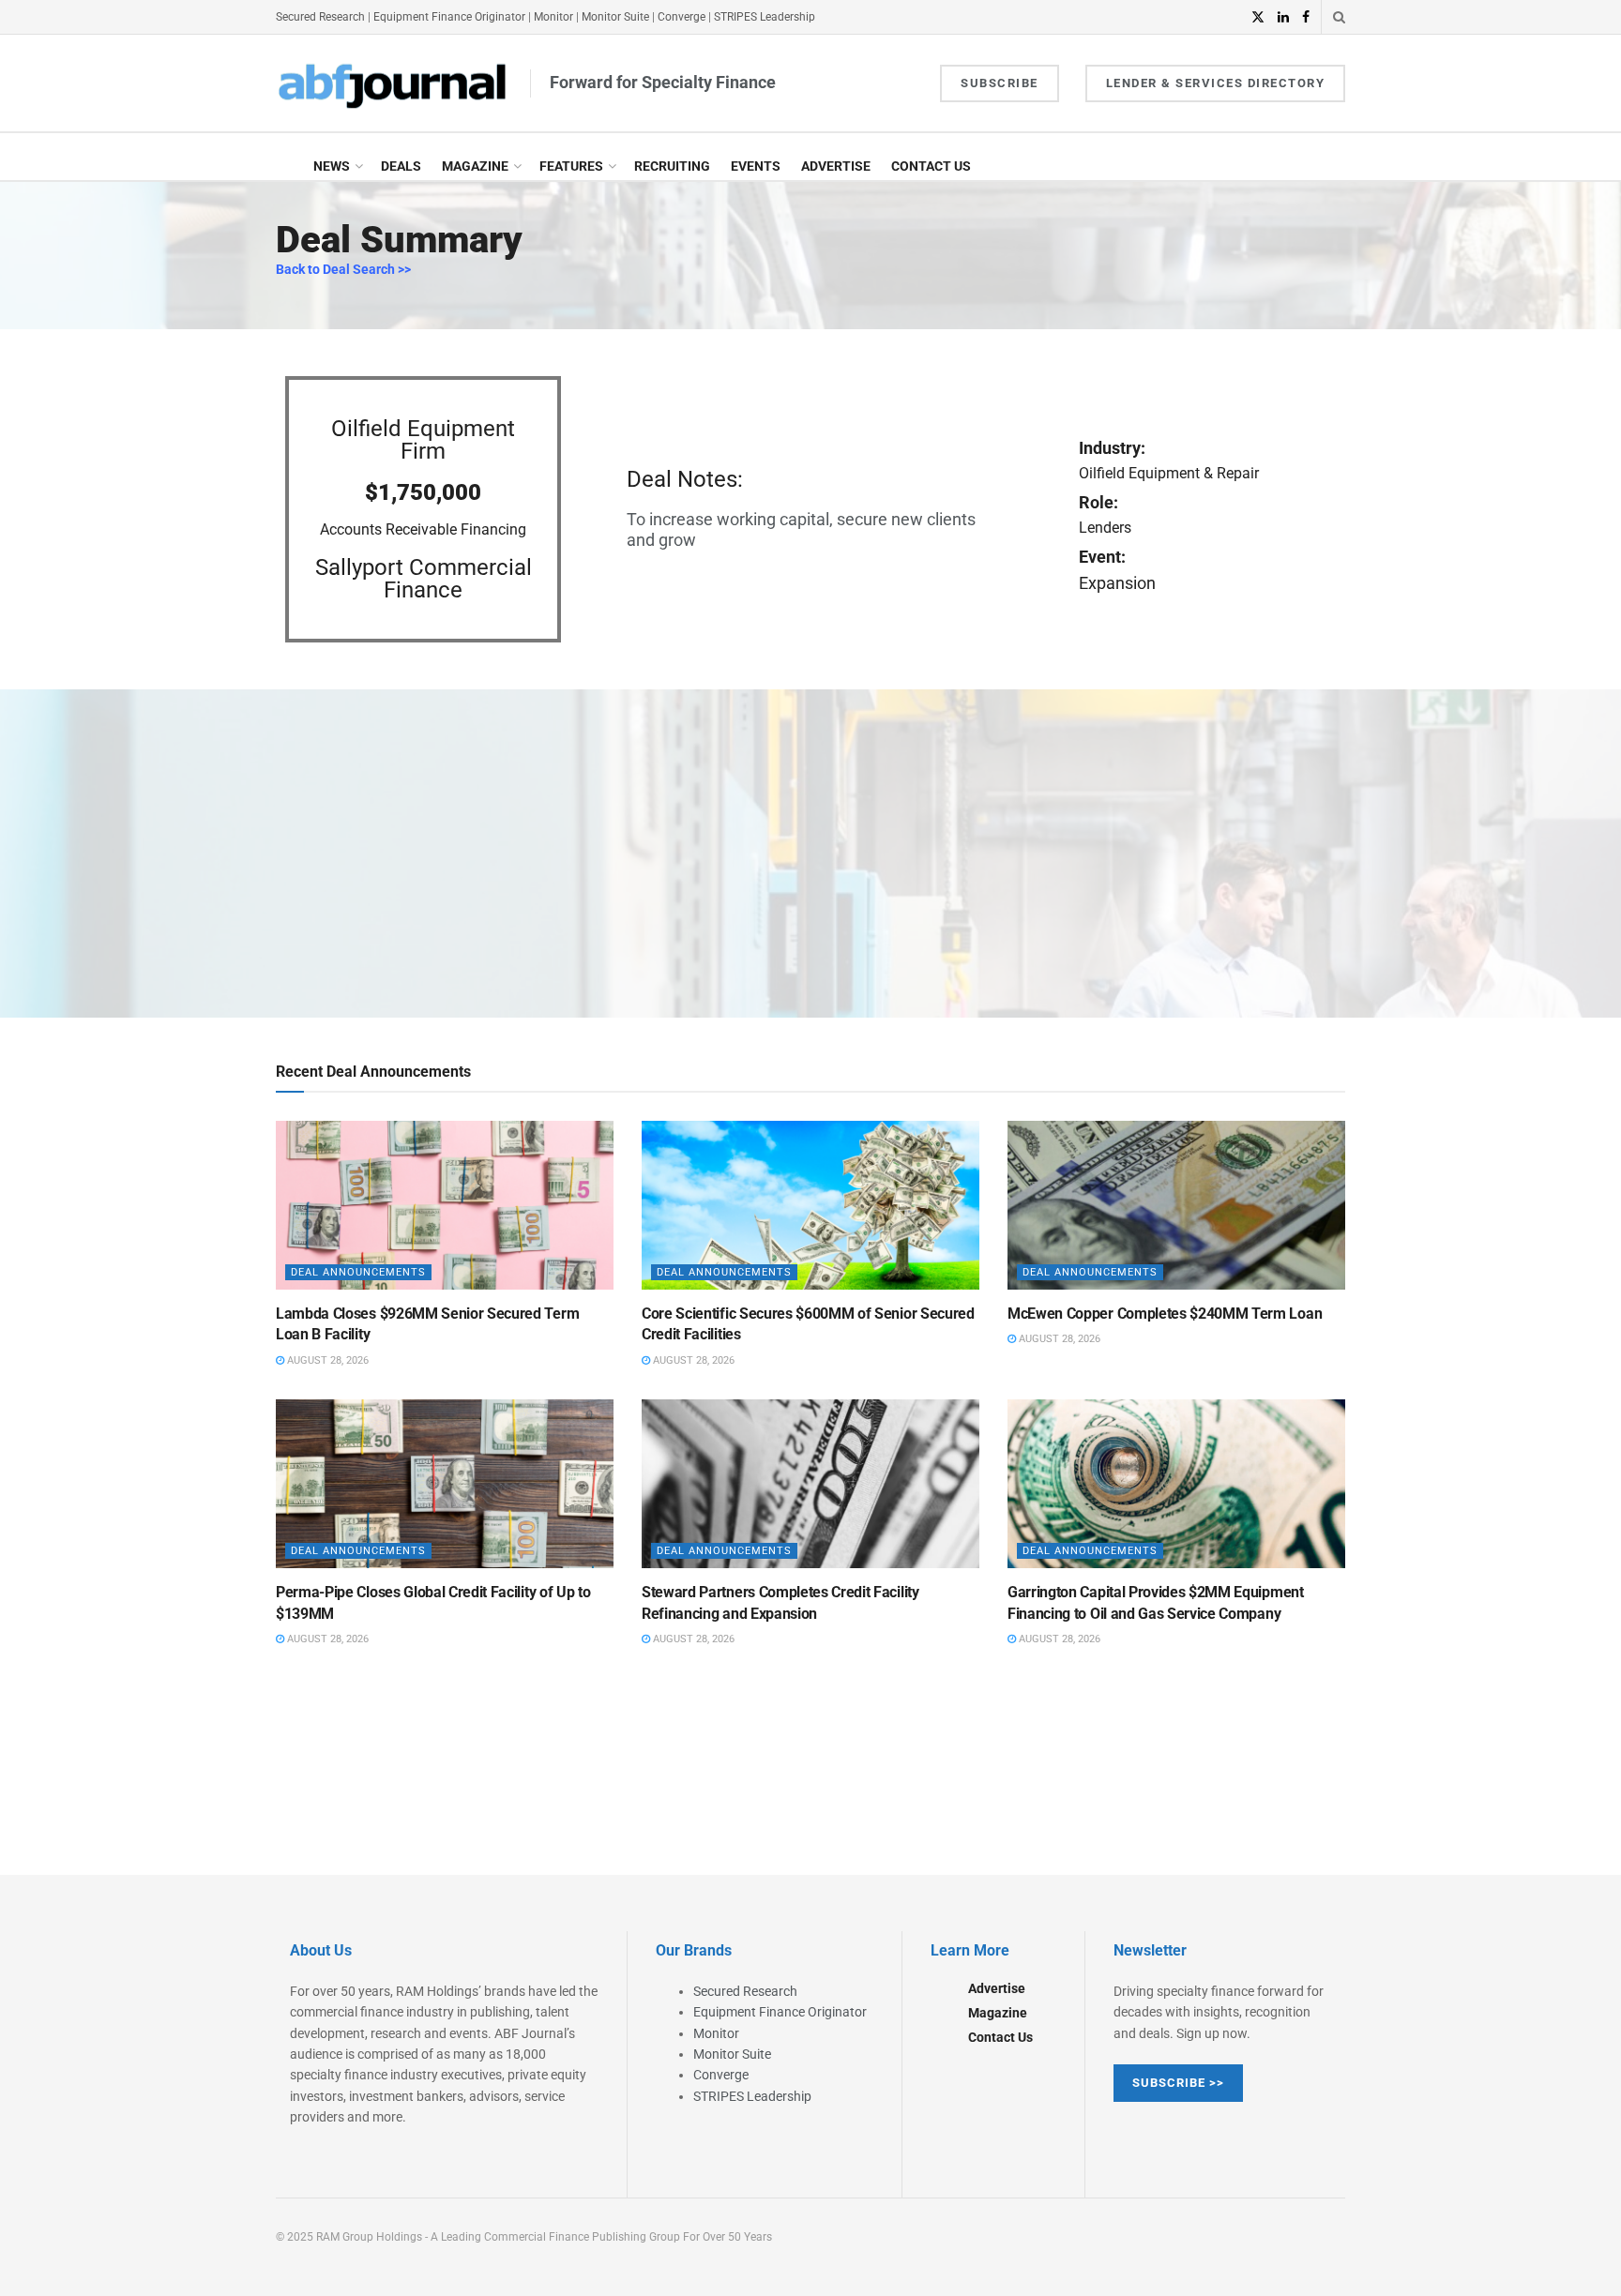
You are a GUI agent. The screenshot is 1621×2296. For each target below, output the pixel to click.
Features (571, 166)
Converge (682, 17)
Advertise (836, 166)
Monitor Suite (615, 17)
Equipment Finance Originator (449, 17)
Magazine (475, 166)
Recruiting (672, 166)
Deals (401, 166)
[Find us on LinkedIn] (1283, 17)
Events (756, 166)
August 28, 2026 (326, 1360)
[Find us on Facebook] (1306, 17)
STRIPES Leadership (765, 17)
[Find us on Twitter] (1258, 17)
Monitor (553, 17)
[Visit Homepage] (393, 83)
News (332, 166)
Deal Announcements (358, 1272)
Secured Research (320, 17)
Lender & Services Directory (1216, 83)
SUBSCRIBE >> (1178, 2083)
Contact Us (931, 166)
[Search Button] (1339, 17)
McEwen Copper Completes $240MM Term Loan (1165, 1314)
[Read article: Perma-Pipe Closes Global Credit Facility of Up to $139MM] (445, 1484)
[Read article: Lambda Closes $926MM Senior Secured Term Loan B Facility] (445, 1205)
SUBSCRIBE (1000, 83)
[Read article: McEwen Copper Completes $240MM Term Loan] (1176, 1205)
